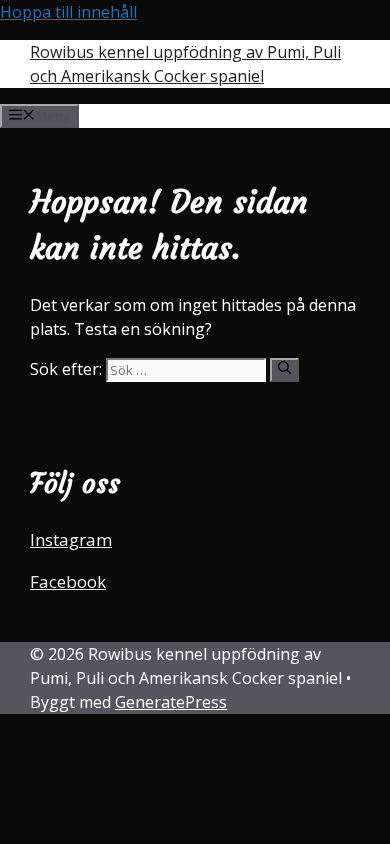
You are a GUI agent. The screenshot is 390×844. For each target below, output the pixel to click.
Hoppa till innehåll (68, 12)
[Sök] (284, 370)
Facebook (68, 581)
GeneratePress (171, 702)
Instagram (71, 539)
